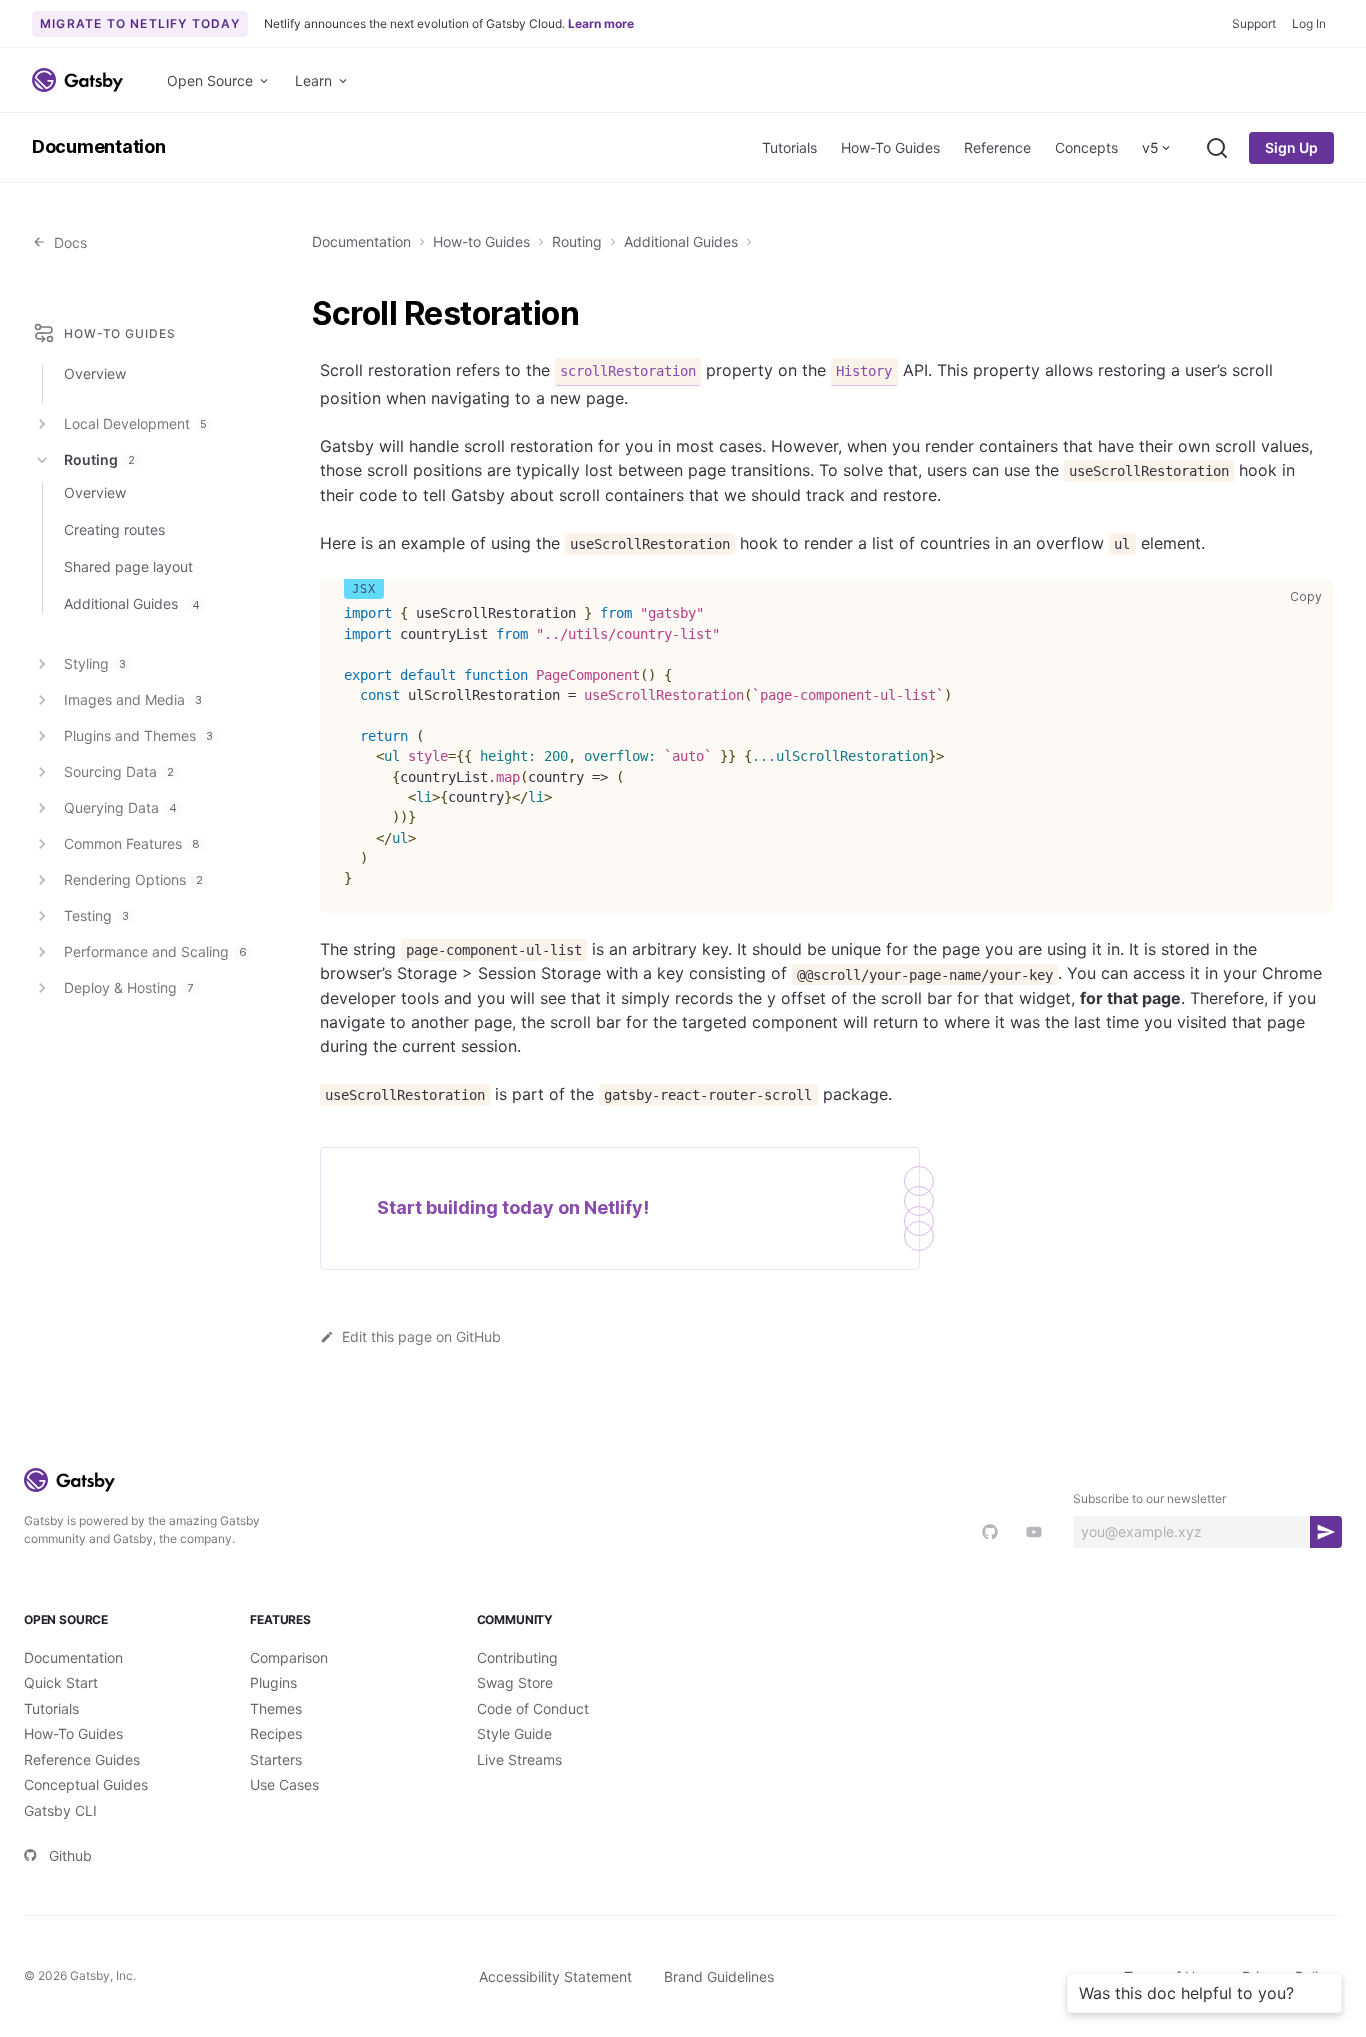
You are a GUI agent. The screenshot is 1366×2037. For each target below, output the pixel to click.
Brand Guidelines (719, 1976)
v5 (1150, 147)
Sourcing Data (119, 771)
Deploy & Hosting (128, 987)
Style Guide (514, 1733)
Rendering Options (133, 879)
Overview (95, 373)
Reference (997, 147)
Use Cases (284, 1784)
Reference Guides (82, 1759)
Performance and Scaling (155, 951)
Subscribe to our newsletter (1149, 1498)
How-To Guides (890, 147)
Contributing (517, 1657)
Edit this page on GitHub (421, 1336)
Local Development (135, 423)
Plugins (273, 1682)
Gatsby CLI (60, 1810)
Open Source (210, 80)
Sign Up (1291, 147)
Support (1254, 23)
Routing (577, 241)
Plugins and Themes (138, 735)
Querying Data (120, 807)
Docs (66, 242)
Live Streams (519, 1759)
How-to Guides (481, 241)
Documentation (99, 146)
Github (70, 1855)
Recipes (276, 1733)
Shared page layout (128, 566)
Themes (276, 1708)
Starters (276, 1759)
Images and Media (133, 699)
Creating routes (114, 529)
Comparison (289, 1657)
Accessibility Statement (555, 1976)
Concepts (1086, 147)
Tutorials (789, 147)
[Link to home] (77, 80)
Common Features (132, 843)
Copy (1310, 596)
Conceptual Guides (86, 1784)
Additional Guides (681, 241)
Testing (96, 915)
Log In (1309, 23)
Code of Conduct (533, 1708)
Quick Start (61, 1682)
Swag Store (515, 1682)
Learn (313, 80)
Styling (95, 663)
